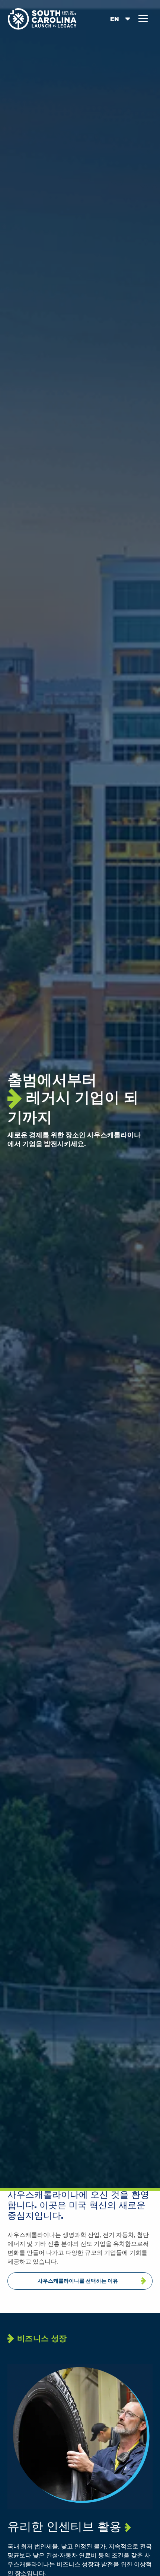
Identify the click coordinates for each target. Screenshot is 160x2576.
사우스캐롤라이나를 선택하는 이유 (78, 2281)
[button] (143, 19)
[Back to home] (43, 18)
